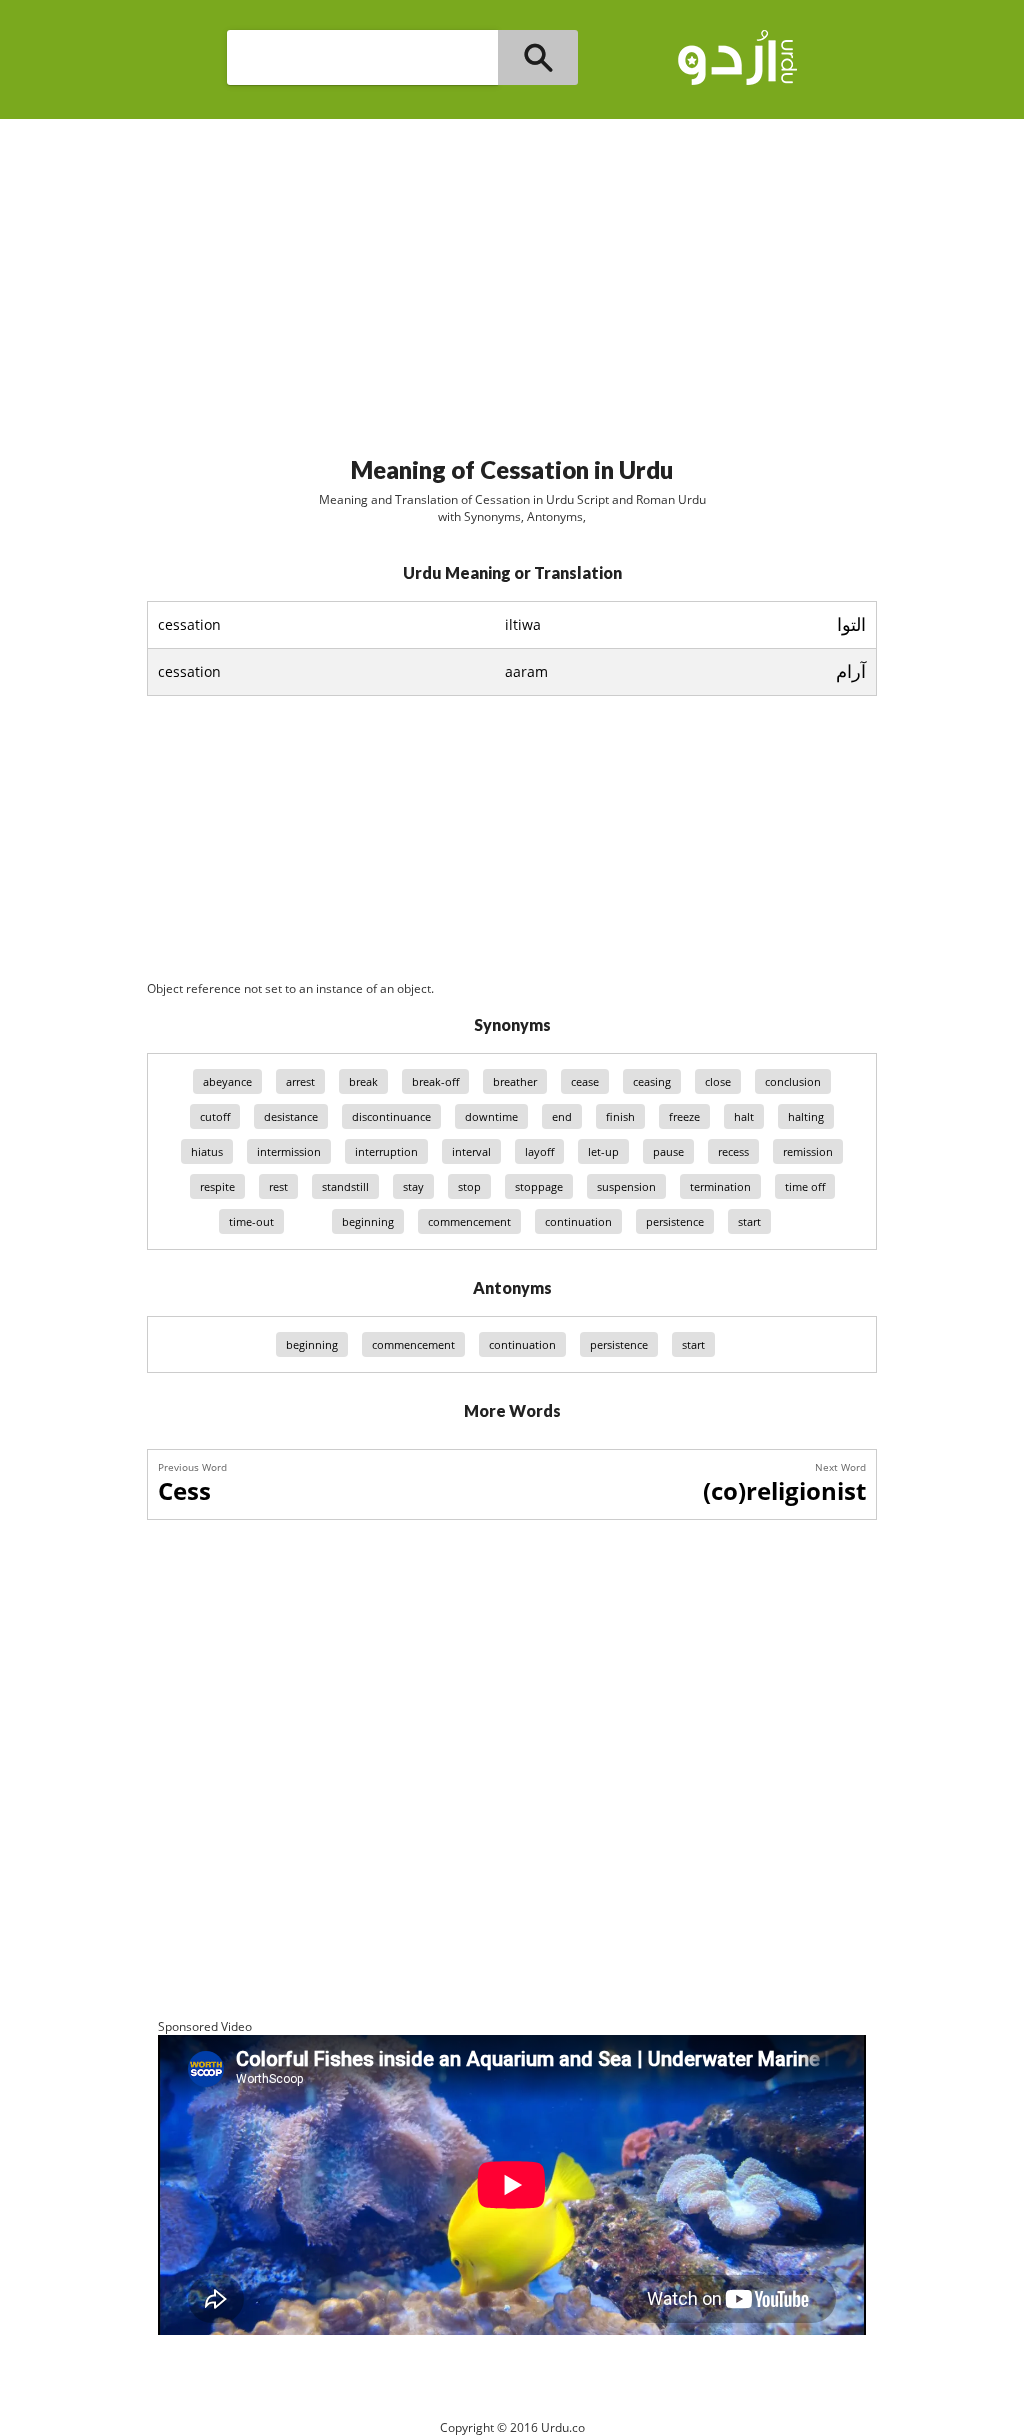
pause (668, 1151)
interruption (386, 1151)
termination (720, 1186)
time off (805, 1186)
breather (515, 1081)
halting (806, 1116)
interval (471, 1151)
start (749, 1221)
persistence (675, 1221)
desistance (291, 1116)
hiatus (207, 1151)
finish (620, 1116)
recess (733, 1151)
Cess (184, 1490)
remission (808, 1151)
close (718, 1081)
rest (278, 1186)
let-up (603, 1151)
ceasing (652, 1081)
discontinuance (391, 1116)
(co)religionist (784, 1490)
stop (469, 1186)
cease (585, 1081)
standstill (345, 1186)
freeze (684, 1116)
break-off (435, 1081)
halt (744, 1116)
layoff (539, 1151)
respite (217, 1186)
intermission (289, 1151)
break (363, 1081)
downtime (491, 1116)
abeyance (227, 1081)
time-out (251, 1221)
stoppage (539, 1186)
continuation (578, 1221)
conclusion (793, 1081)
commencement (469, 1221)
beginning (368, 1221)
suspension (626, 1186)
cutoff (215, 1116)
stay (413, 1186)
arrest (300, 1081)
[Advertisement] (512, 279)
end (562, 1116)
